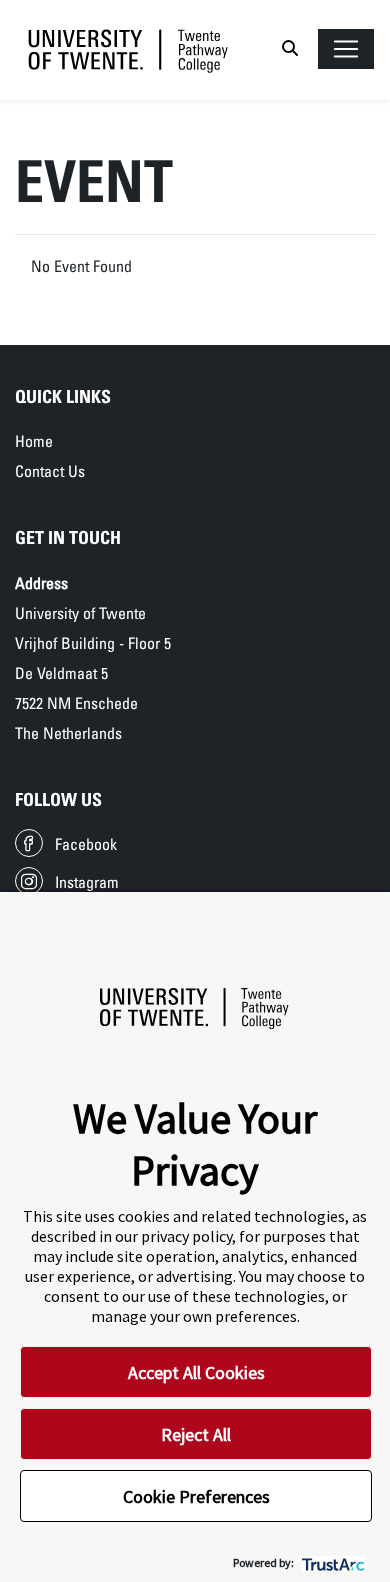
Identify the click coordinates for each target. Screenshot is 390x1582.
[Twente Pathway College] (129, 49)
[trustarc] (331, 1562)
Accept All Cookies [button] (196, 1372)
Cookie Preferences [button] (196, 1496)
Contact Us (50, 471)
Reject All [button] (196, 1434)
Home (34, 441)
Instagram (87, 882)
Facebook (86, 844)
